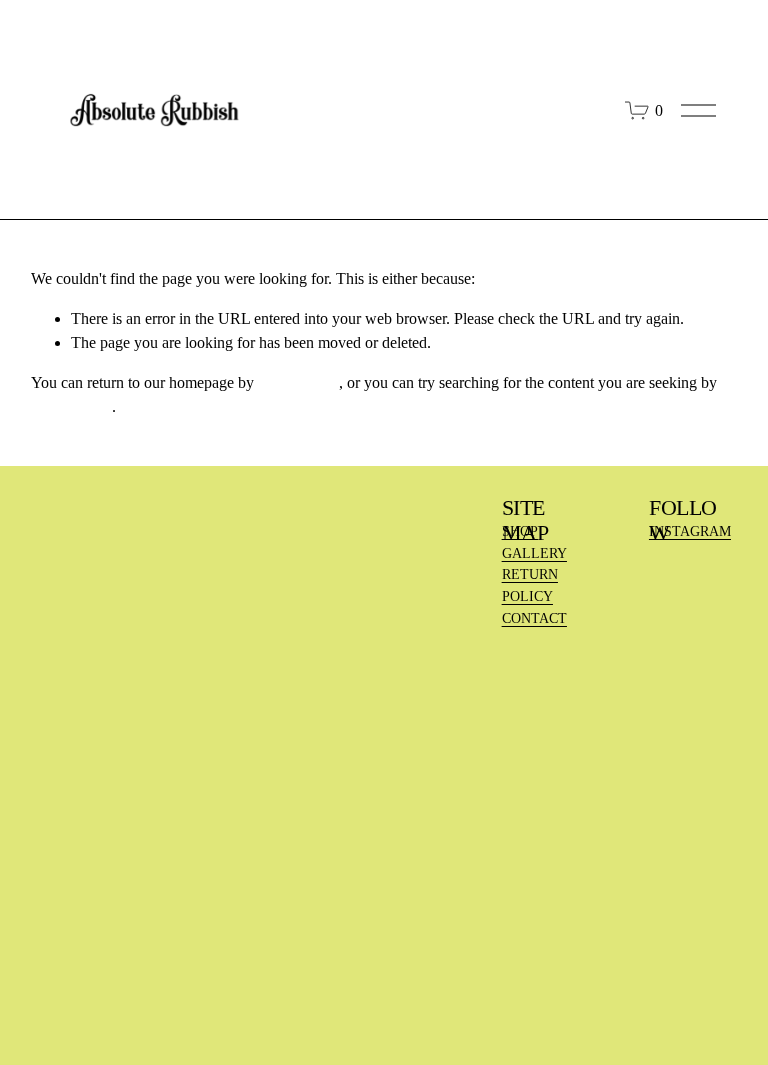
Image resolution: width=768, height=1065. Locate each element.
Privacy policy (229, 1002)
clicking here (298, 382)
